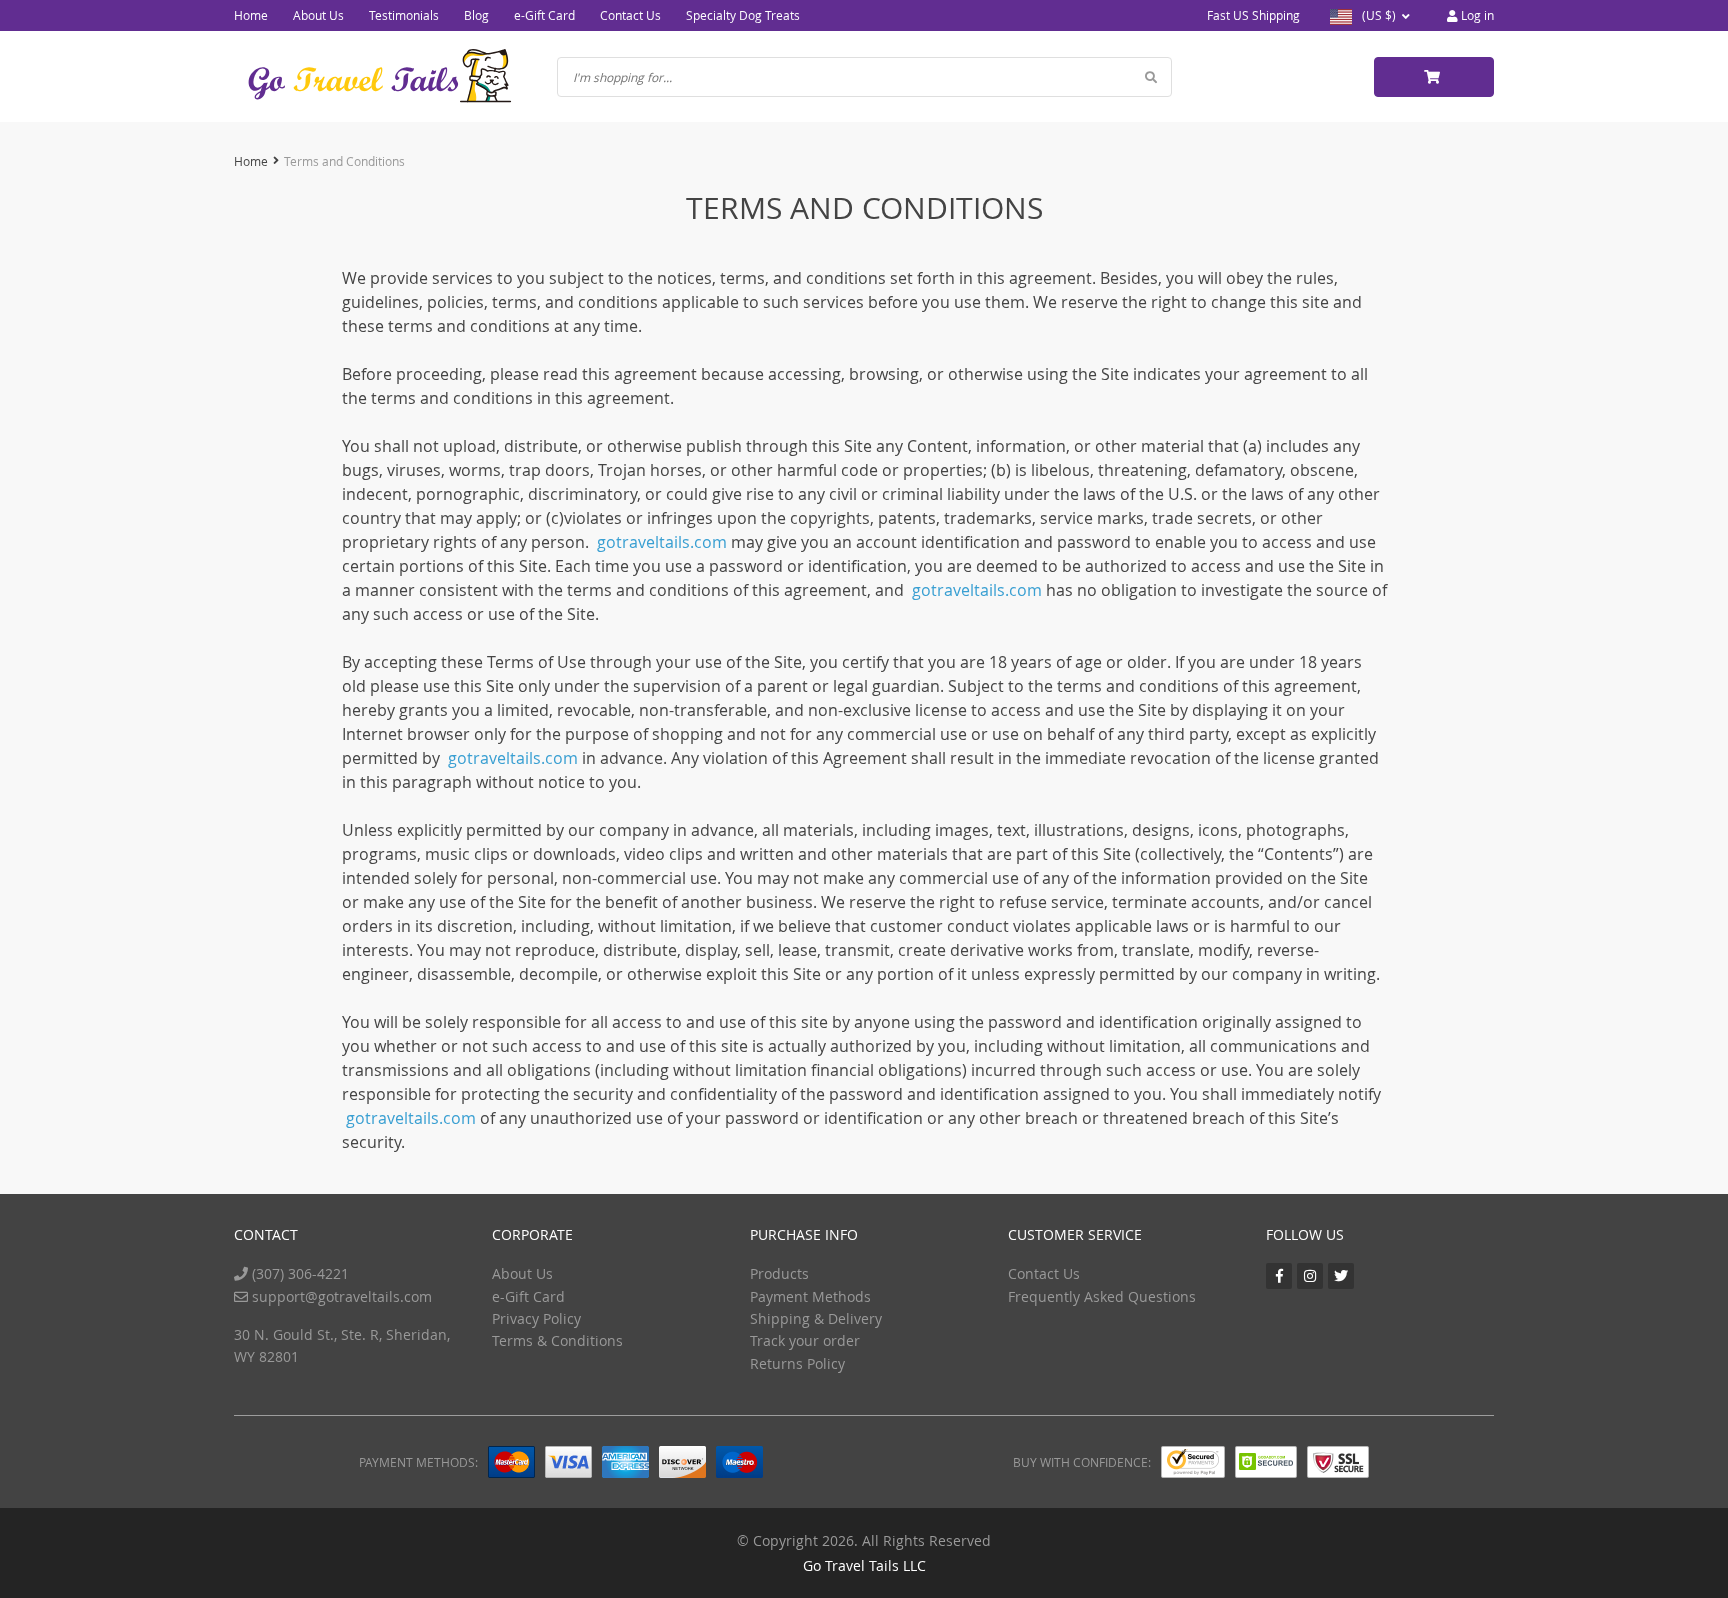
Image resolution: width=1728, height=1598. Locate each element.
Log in (1476, 15)
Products (779, 1273)
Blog (476, 15)
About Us (318, 15)
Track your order (805, 1340)
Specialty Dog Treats (743, 15)
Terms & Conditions (557, 1340)
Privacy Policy (536, 1318)
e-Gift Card (544, 15)
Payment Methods (810, 1296)
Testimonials (404, 15)
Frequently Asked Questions (1102, 1296)
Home (251, 15)
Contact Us (630, 15)
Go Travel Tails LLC (864, 1565)
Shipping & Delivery (816, 1318)
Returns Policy (797, 1363)
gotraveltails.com (662, 542)
